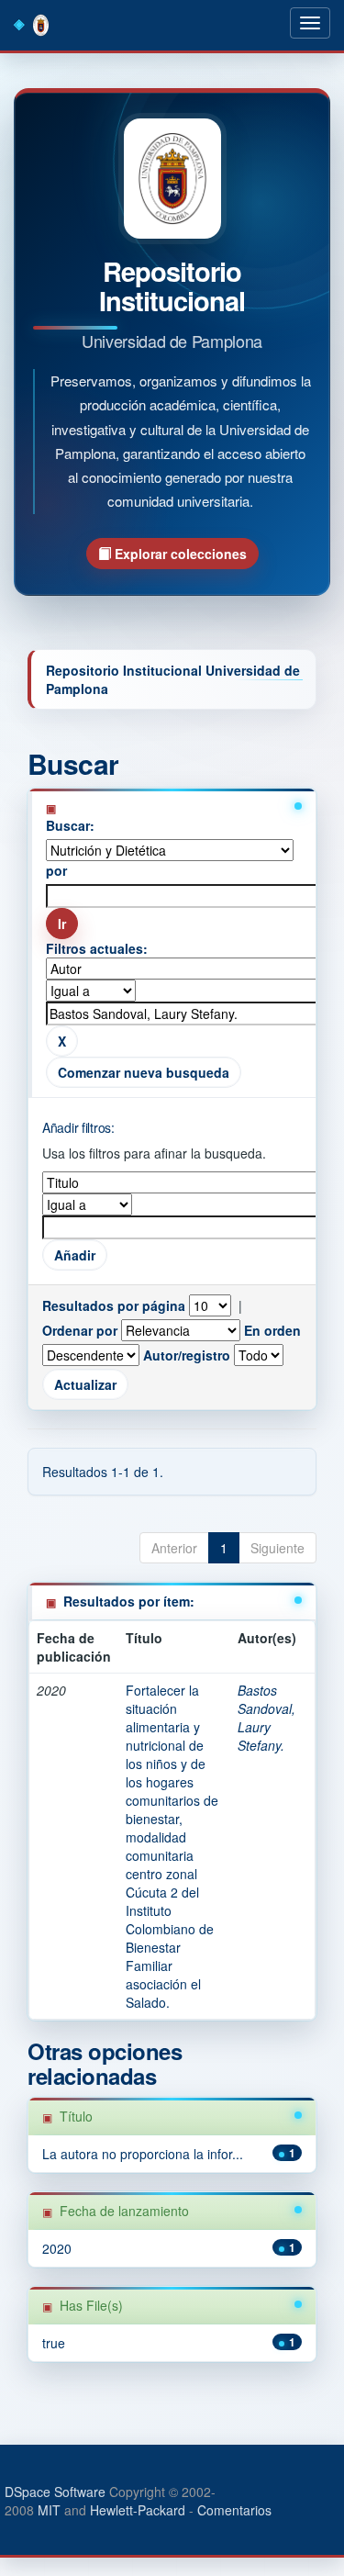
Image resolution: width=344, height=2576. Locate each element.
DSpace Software (55, 2492)
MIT (49, 2510)
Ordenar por (80, 1330)
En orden (272, 1330)
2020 (57, 2248)
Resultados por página (114, 1305)
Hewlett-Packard (138, 2510)
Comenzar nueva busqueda (144, 1072)
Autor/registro (187, 1355)
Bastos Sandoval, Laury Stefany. (266, 1718)
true (54, 2343)
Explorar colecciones (179, 554)
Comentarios (234, 2510)
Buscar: (70, 825)
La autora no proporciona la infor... (143, 2154)
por (56, 870)
